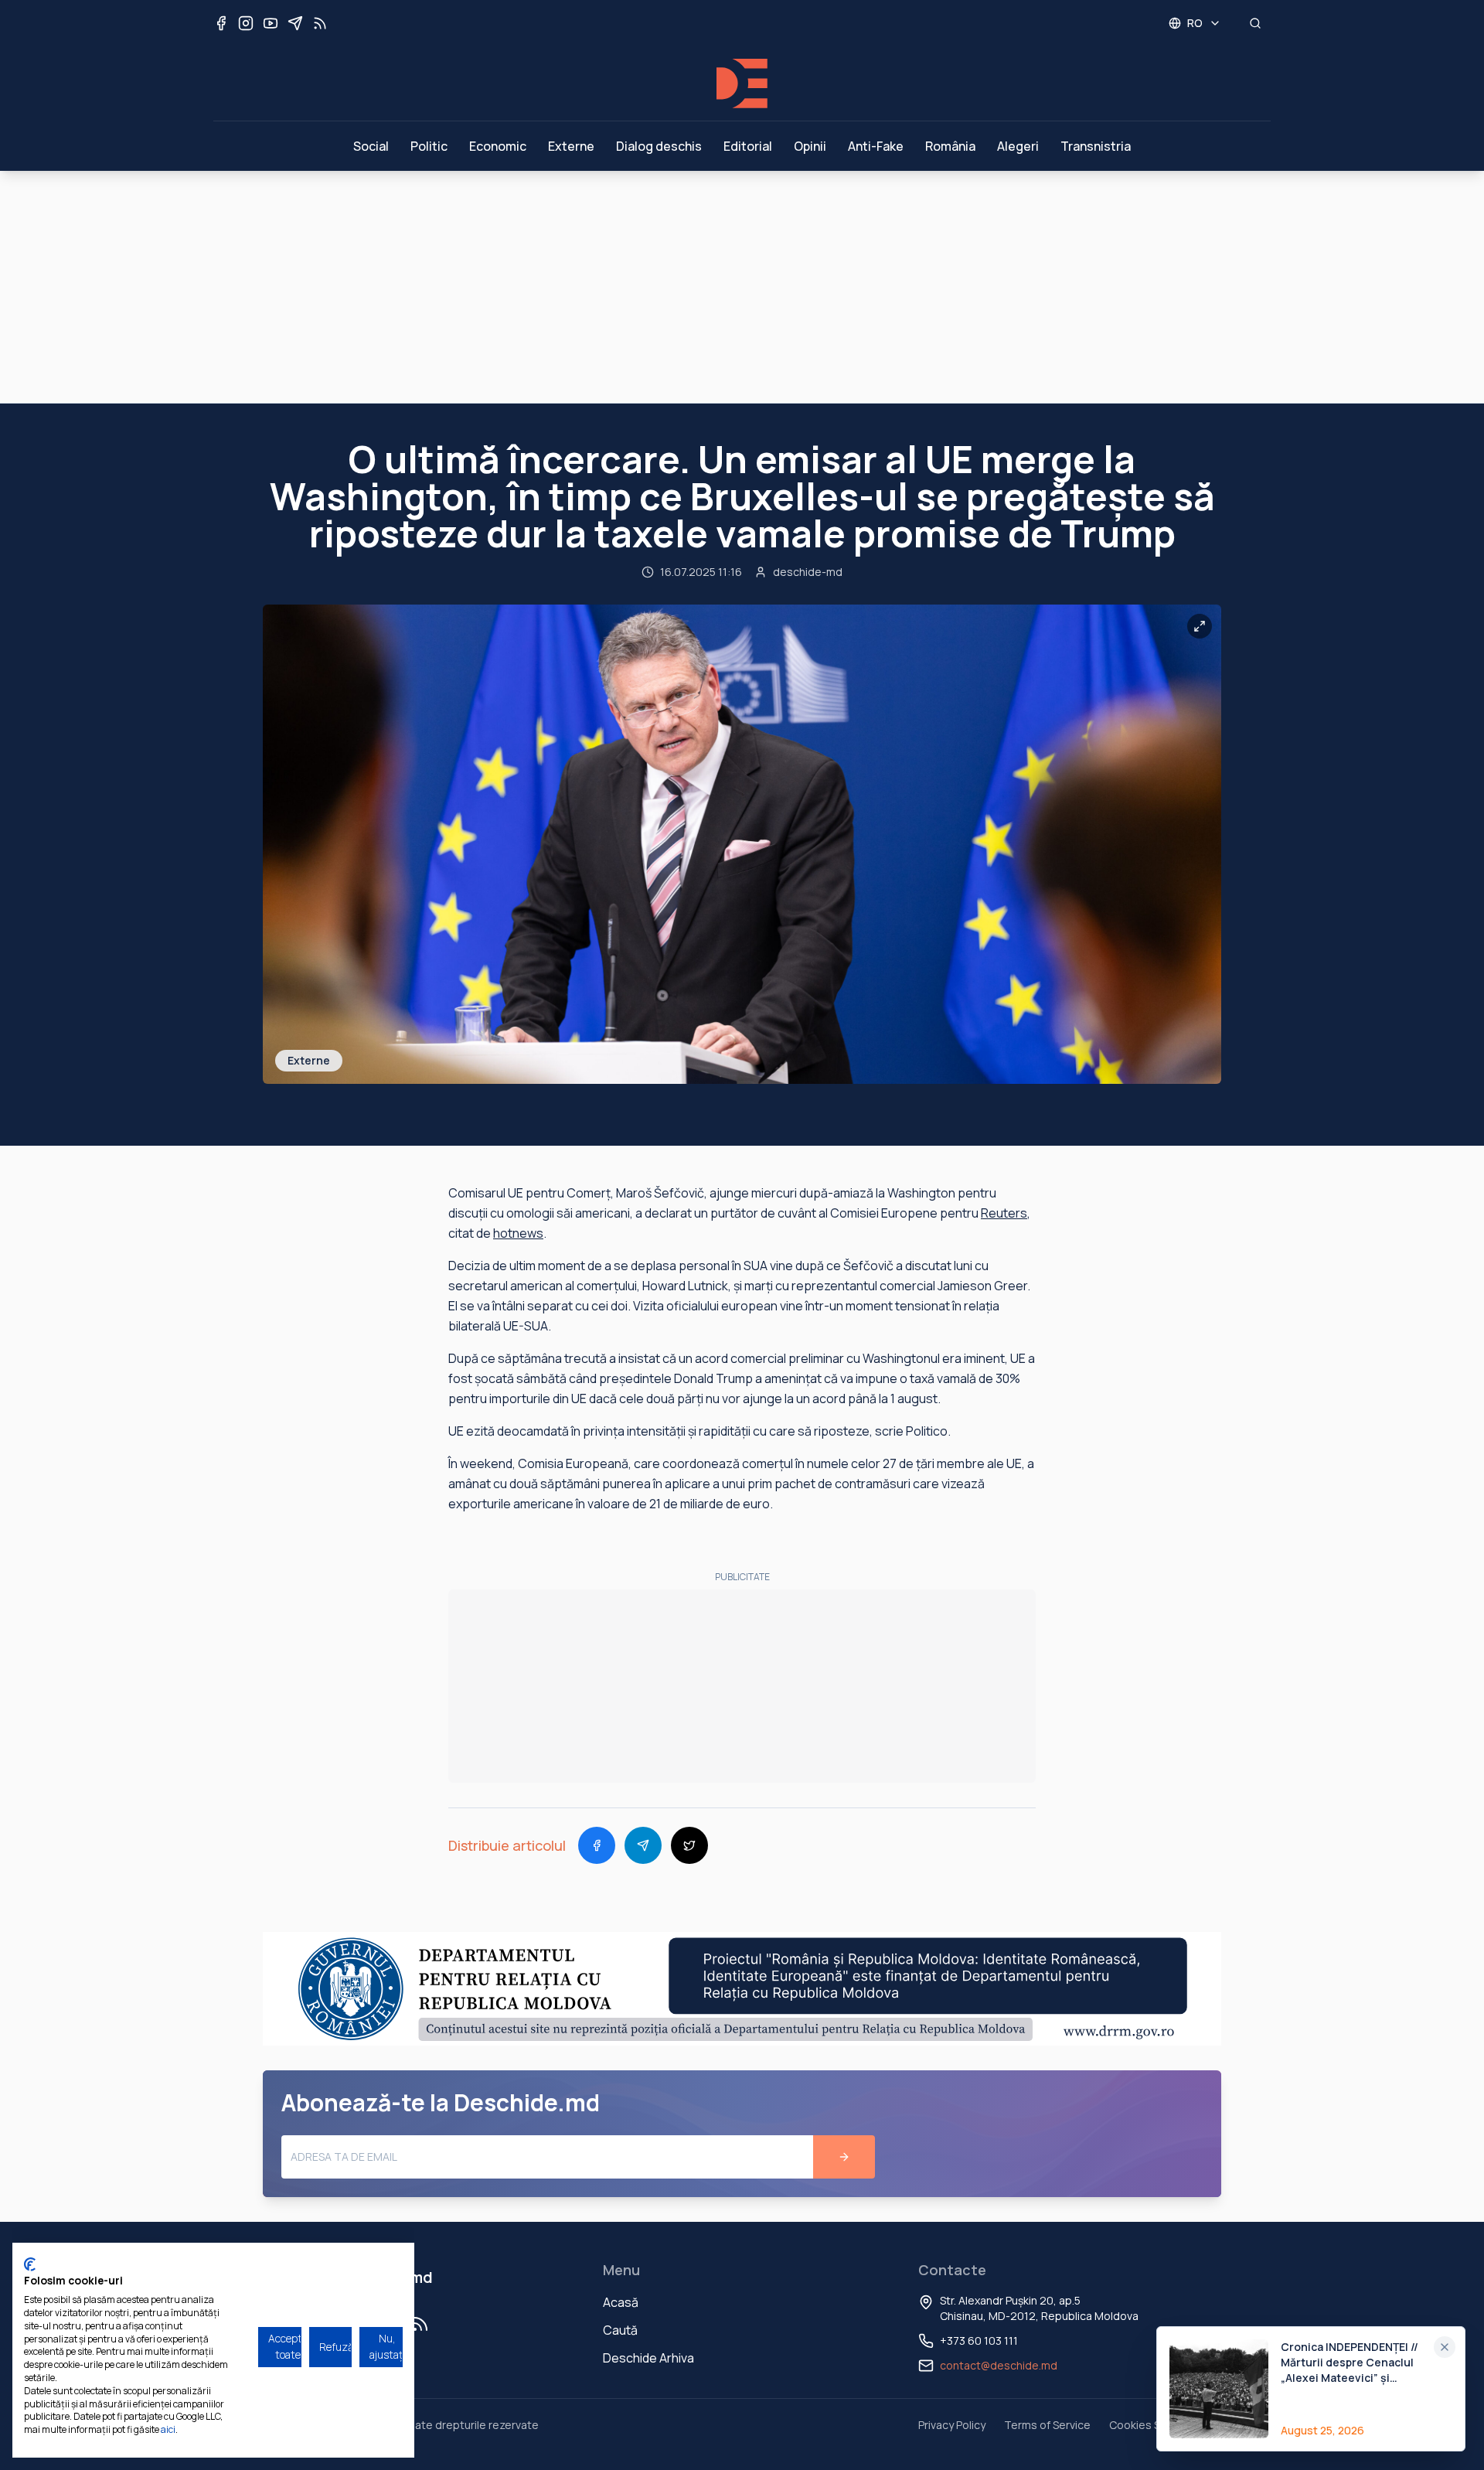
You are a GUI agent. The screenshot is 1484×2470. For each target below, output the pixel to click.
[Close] (1445, 2347)
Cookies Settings (1153, 2425)
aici (168, 2429)
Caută (620, 2330)
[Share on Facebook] (597, 1845)
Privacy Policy (952, 2425)
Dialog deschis (659, 146)
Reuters (1004, 1213)
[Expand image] (1200, 626)
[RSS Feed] (420, 2324)
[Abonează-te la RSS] (320, 23)
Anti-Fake (876, 146)
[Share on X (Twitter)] (689, 1845)
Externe (571, 146)
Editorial (748, 146)
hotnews (518, 1233)
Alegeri (1018, 146)
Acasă (621, 2302)
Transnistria (1096, 146)
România (950, 146)
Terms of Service (1047, 2425)
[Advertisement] (742, 287)
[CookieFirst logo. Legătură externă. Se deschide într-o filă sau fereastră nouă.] (30, 2264)
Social (371, 146)
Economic (498, 146)
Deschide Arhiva (648, 2358)
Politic (429, 146)
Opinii (810, 146)
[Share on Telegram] (643, 1845)
